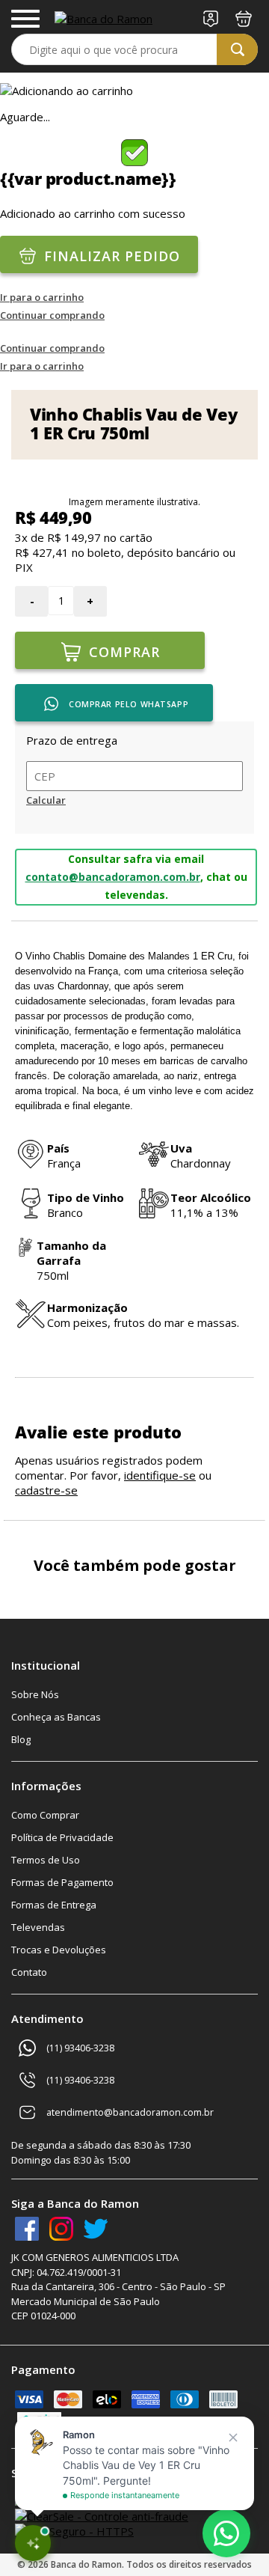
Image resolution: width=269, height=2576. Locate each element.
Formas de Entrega (54, 1905)
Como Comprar (45, 1815)
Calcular (46, 800)
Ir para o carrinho (42, 297)
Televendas (38, 1927)
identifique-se (160, 1475)
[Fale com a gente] (226, 2533)
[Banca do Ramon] (103, 19)
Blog (21, 1739)
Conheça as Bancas (56, 1717)
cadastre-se (46, 1490)
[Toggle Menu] (25, 19)
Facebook (27, 2229)
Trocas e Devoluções (59, 1950)
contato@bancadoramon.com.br (113, 877)
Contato (29, 1972)
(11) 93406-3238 (80, 2048)
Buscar (237, 49)
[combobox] (134, 49)
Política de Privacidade (62, 1837)
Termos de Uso (46, 1860)
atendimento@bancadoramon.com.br (130, 2112)
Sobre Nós (35, 1694)
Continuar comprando (52, 315)
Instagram (61, 2229)
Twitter (96, 2229)
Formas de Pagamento (62, 1882)
